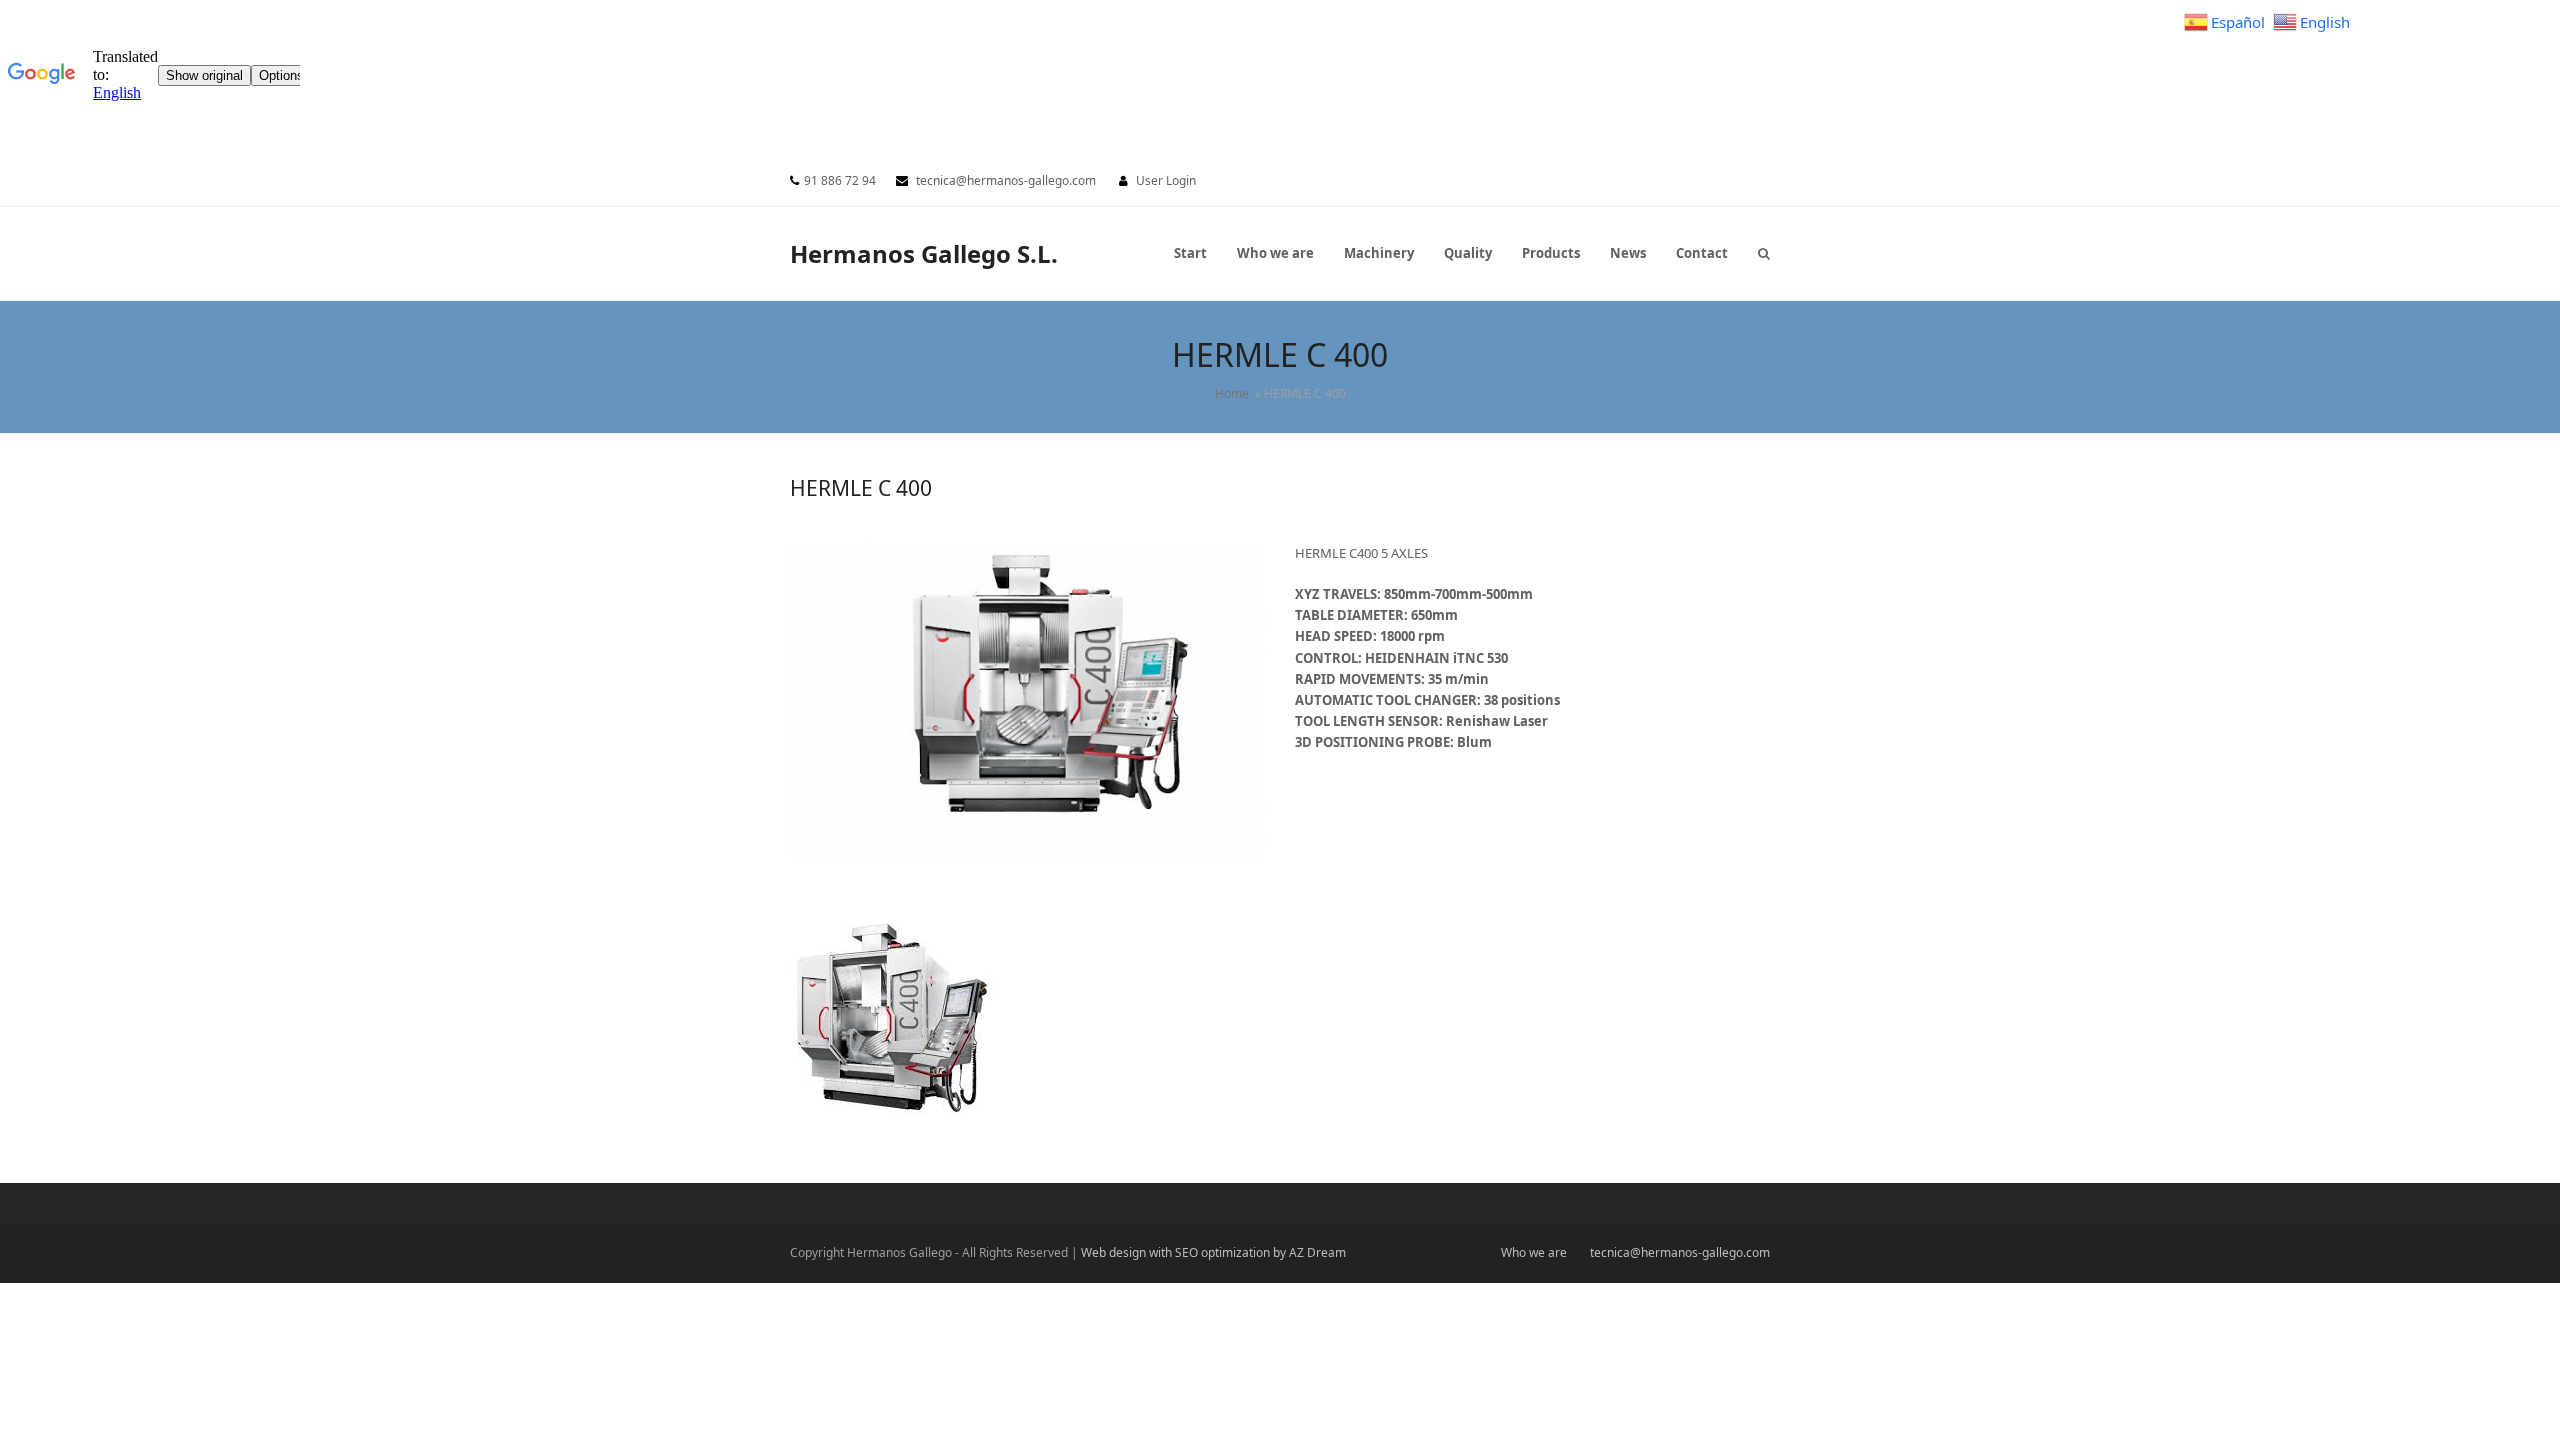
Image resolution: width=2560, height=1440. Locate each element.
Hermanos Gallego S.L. (924, 253)
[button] (1764, 253)
